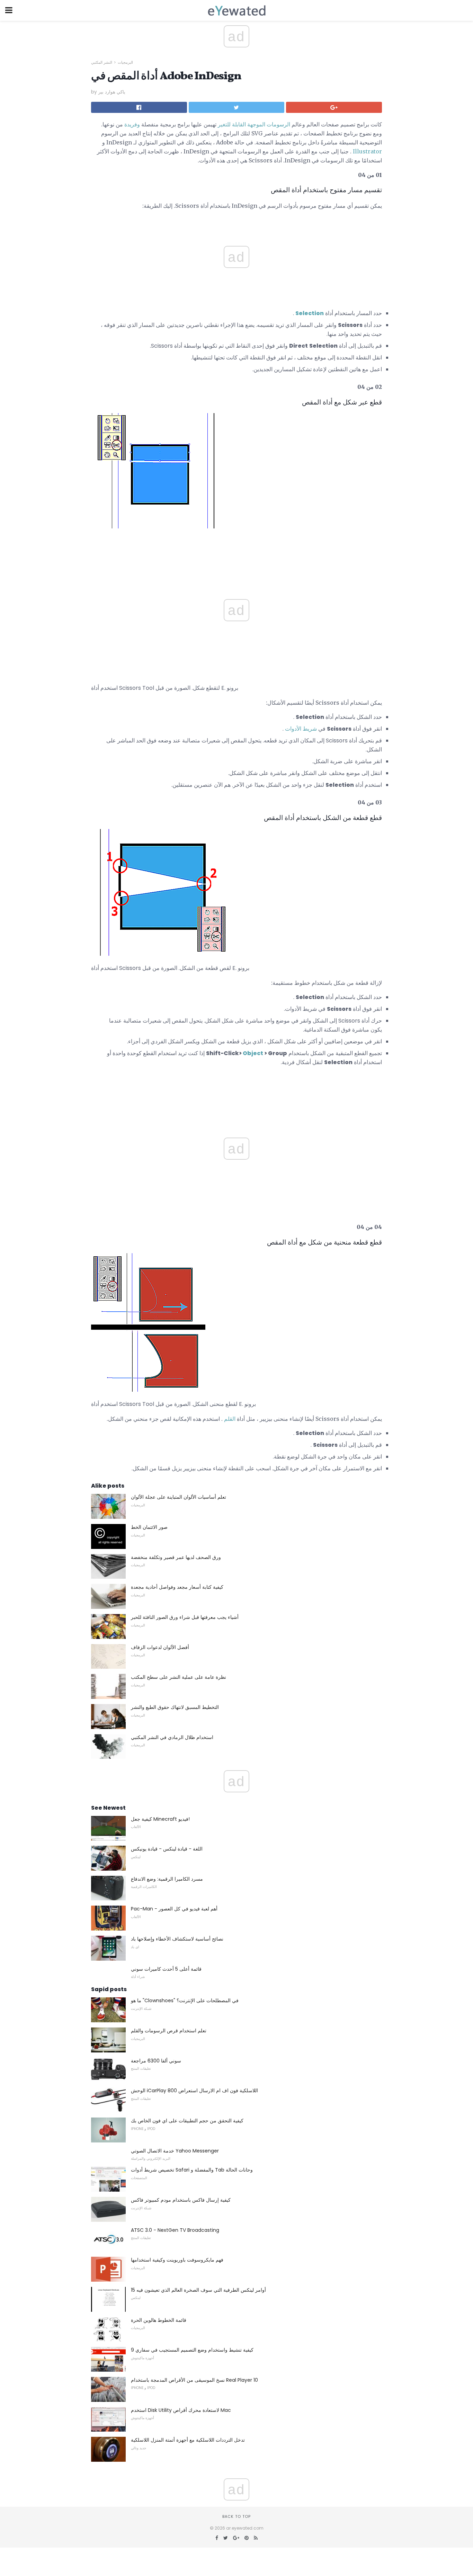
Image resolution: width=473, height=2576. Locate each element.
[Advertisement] (237, 552)
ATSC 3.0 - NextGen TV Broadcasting (175, 2230)
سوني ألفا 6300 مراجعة (156, 2061)
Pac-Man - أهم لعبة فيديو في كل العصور (174, 1909)
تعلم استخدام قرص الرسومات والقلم (169, 2031)
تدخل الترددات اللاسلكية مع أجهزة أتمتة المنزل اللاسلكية (188, 2440)
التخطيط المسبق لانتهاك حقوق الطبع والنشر (175, 1707)
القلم (230, 1419)
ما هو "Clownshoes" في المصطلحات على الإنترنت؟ (185, 2000)
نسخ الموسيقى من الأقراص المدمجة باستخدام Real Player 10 (194, 2380)
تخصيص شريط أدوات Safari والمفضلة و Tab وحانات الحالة (192, 2170)
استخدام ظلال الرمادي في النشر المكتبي (172, 1737)
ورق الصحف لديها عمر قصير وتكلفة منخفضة (176, 1557)
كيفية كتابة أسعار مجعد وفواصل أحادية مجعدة (177, 1587)
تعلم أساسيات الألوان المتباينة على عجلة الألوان (179, 1497)
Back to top (237, 2516)
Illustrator (367, 151)
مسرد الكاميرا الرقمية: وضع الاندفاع (167, 1879)
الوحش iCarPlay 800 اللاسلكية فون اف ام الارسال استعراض (194, 2091)
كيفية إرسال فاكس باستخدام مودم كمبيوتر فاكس (181, 2200)
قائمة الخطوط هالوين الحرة (159, 2320)
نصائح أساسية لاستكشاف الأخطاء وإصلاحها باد (177, 1939)
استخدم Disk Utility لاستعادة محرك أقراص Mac (181, 2410)
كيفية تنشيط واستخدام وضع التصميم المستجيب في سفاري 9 (192, 2350)
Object (253, 1053)
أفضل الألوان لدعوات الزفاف (160, 1647)
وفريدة (132, 124)
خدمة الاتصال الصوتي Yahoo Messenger (175, 2151)
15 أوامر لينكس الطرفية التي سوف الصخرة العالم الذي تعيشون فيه (198, 2290)
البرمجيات (125, 62)
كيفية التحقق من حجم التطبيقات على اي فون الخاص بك (187, 2121)
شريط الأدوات (301, 729)
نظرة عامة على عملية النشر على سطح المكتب (179, 1677)
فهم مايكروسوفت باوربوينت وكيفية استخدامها (177, 2260)
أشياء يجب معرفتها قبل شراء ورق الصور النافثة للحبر (185, 1617)
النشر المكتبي (102, 62)
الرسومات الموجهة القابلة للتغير (254, 124)
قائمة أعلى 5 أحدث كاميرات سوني (166, 1969)
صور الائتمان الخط (149, 1527)
